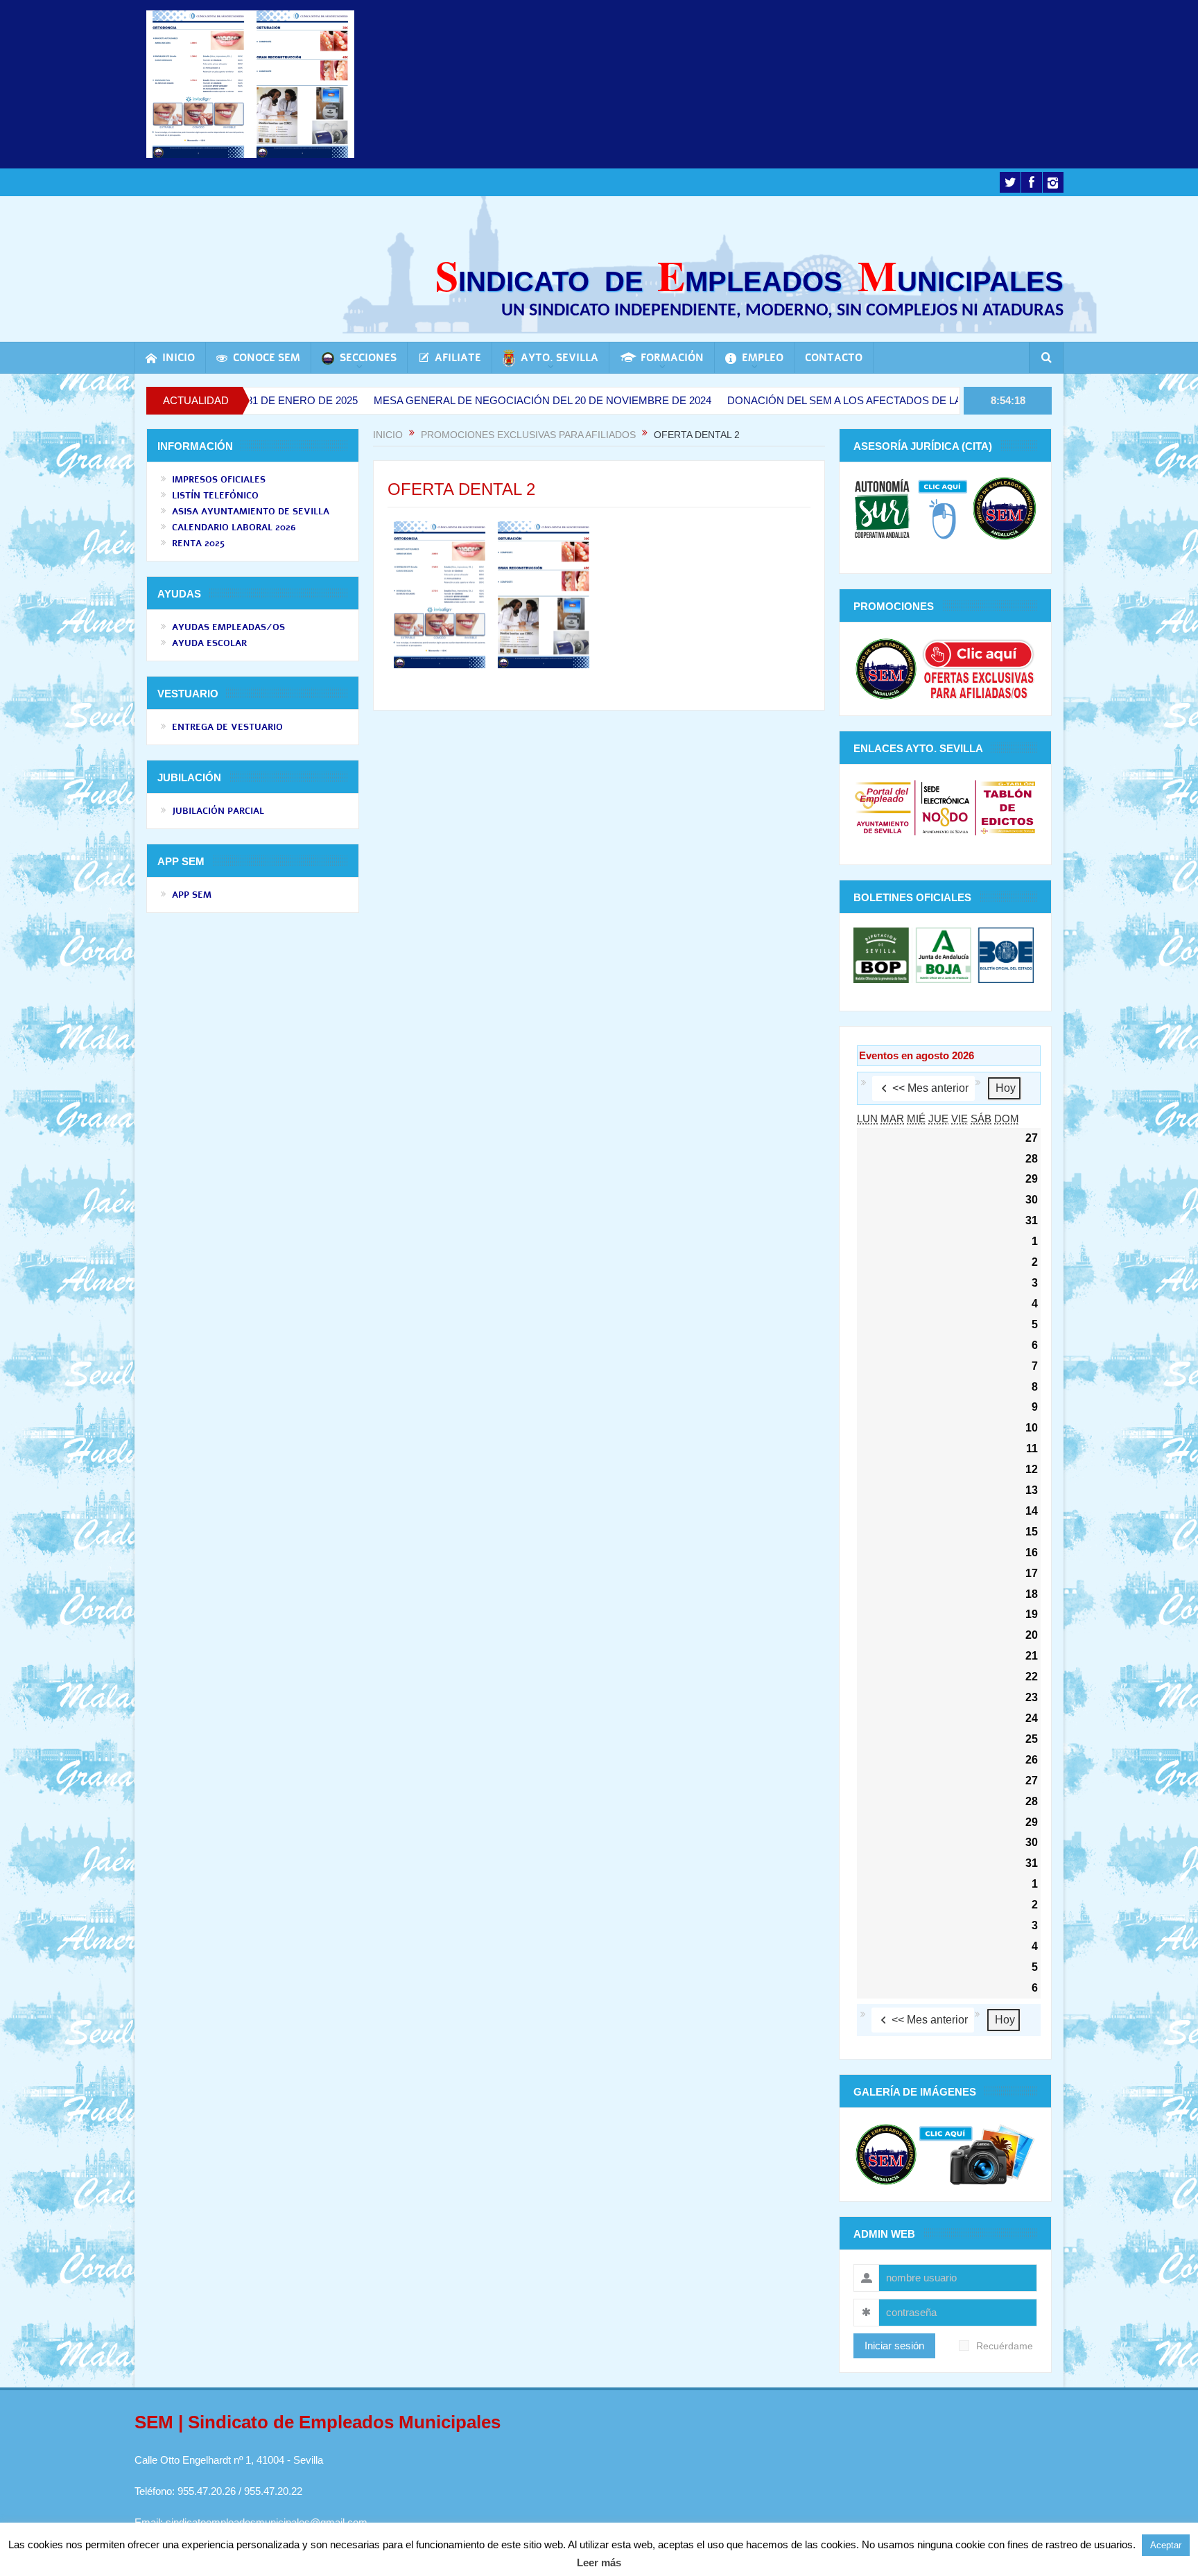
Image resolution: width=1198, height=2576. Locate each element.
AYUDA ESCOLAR (209, 643)
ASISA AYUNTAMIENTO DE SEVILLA (251, 512)
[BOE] (1004, 954)
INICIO (179, 358)
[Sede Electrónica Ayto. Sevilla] (945, 807)
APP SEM (192, 895)
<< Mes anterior (930, 1088)
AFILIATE (458, 358)
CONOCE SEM (267, 358)
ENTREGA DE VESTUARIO (227, 727)
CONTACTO (834, 358)
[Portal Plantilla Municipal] (883, 807)
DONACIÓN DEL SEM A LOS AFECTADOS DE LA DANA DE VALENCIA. (798, 400)
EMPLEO (763, 358)
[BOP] (883, 954)
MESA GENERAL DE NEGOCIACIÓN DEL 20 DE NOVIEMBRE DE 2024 (444, 400)
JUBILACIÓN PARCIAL (218, 811)
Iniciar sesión (894, 2346)
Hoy (1006, 1088)
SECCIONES (368, 358)
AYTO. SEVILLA (559, 358)
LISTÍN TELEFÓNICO (215, 496)
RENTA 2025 (198, 543)
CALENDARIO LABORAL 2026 (234, 528)
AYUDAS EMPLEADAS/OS (228, 627)
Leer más (599, 2562)
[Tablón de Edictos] (1008, 807)
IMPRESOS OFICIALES (219, 480)
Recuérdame (1005, 2346)
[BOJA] (944, 954)
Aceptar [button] (1166, 2545)
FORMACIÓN (672, 358)
